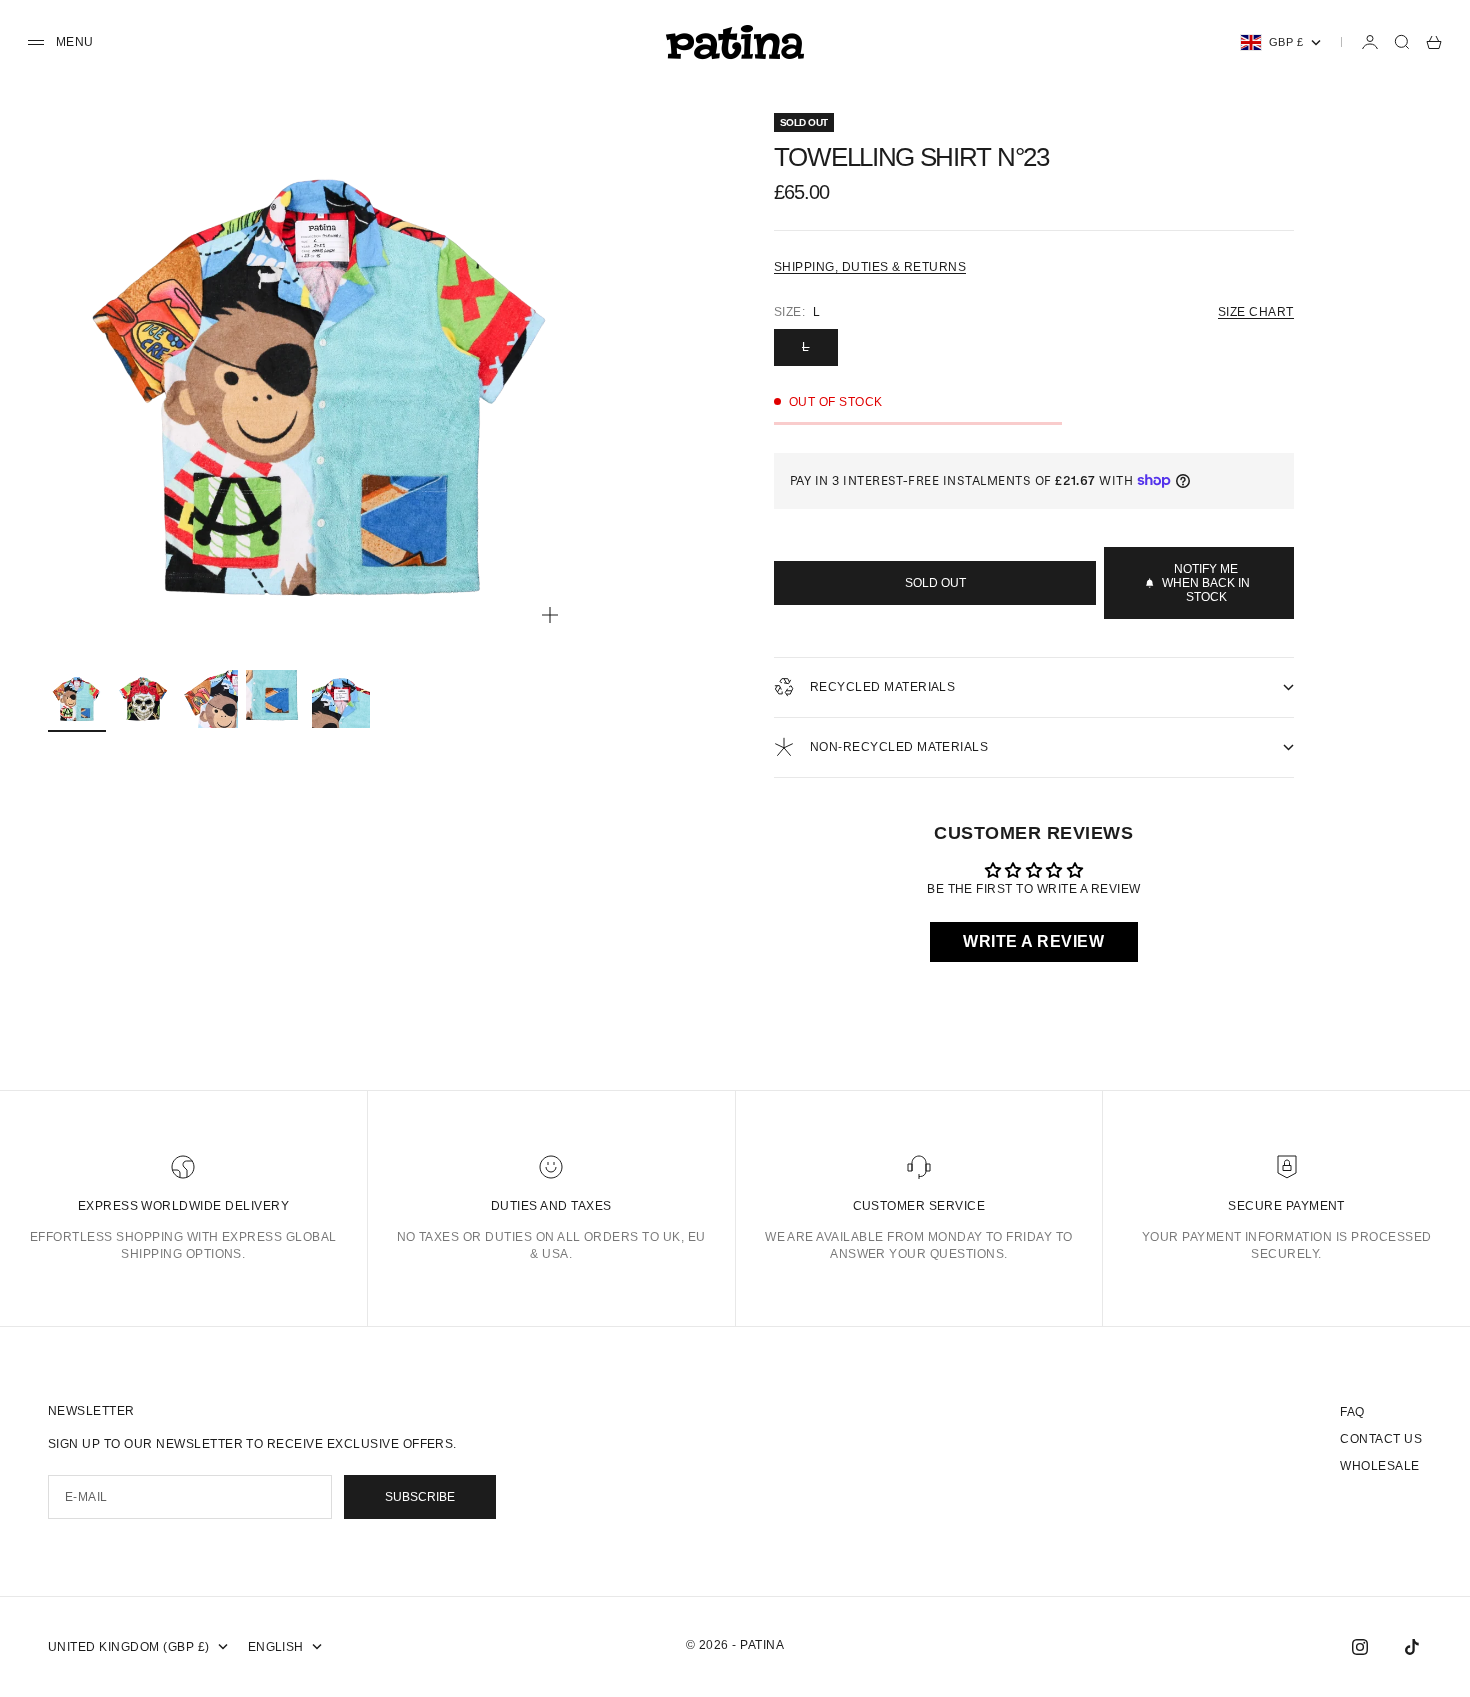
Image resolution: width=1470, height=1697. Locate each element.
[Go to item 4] (275, 699)
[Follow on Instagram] (1360, 1647)
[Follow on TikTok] (1412, 1647)
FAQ (1352, 1412)
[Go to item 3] (209, 699)
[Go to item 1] (77, 699)
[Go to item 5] (341, 699)
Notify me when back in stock (1206, 583)
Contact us (1381, 1439)
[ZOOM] (550, 615)
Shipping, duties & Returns (870, 267)
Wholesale (1379, 1466)
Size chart (1256, 312)
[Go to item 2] (143, 699)
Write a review (1033, 941)
